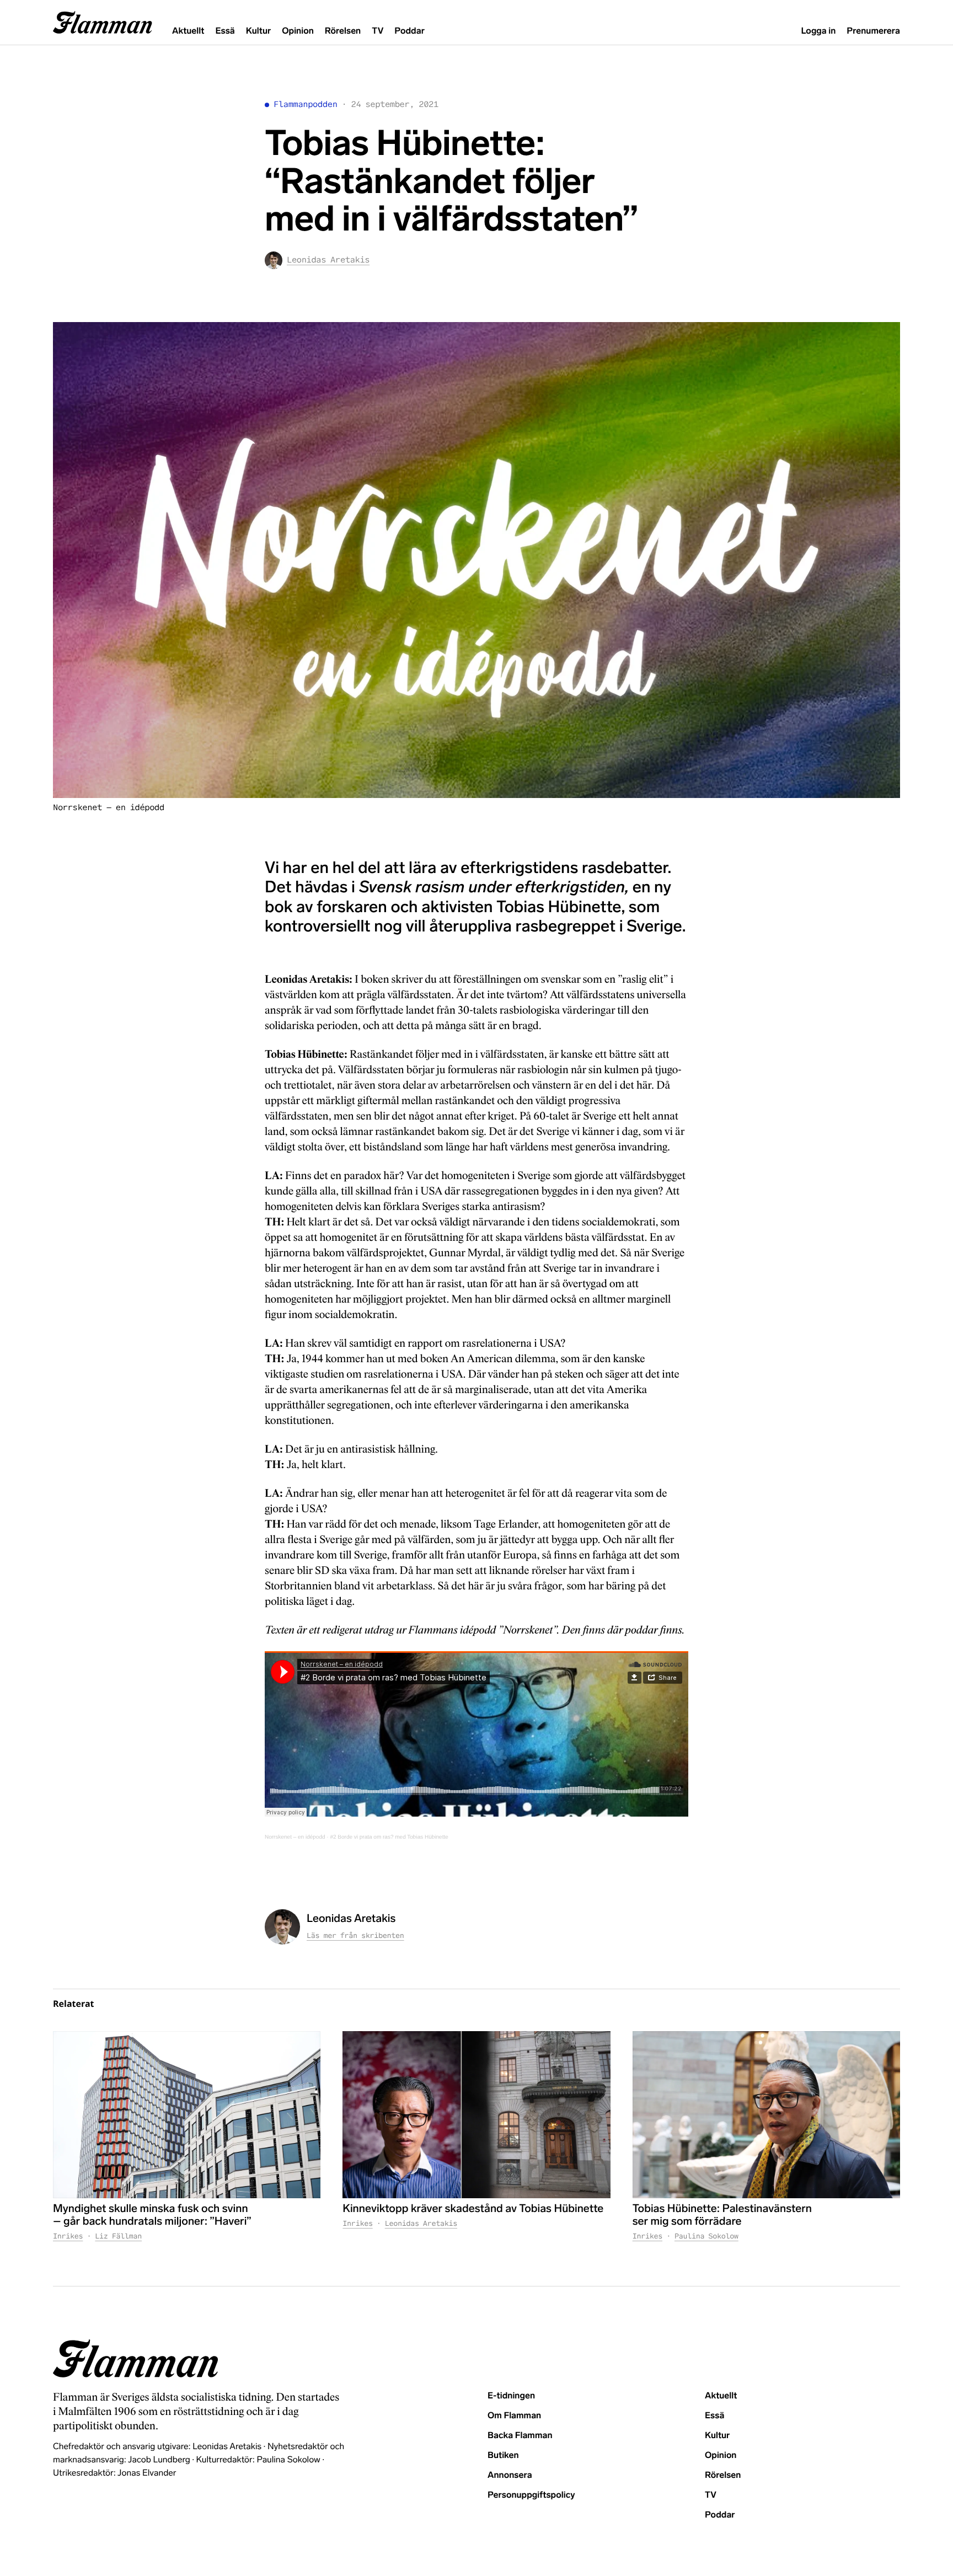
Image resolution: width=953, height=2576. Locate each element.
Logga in (818, 31)
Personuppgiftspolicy (531, 2495)
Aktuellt (188, 31)
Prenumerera (873, 31)
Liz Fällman (118, 2236)
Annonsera (510, 2475)
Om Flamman (514, 2416)
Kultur (258, 31)
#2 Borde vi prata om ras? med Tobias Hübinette (389, 1837)
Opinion (298, 31)
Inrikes (68, 2236)
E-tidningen (511, 2396)
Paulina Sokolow (706, 2236)
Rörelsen (343, 31)
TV (378, 31)
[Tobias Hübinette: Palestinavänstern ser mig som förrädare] (766, 2115)
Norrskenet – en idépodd (295, 1837)
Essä (225, 31)
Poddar (409, 31)
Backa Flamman (520, 2436)
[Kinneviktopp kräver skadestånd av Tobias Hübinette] (476, 2115)
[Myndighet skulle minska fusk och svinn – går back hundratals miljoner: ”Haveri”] (187, 2115)
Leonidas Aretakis (421, 2223)
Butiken (503, 2455)
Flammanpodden (306, 105)
